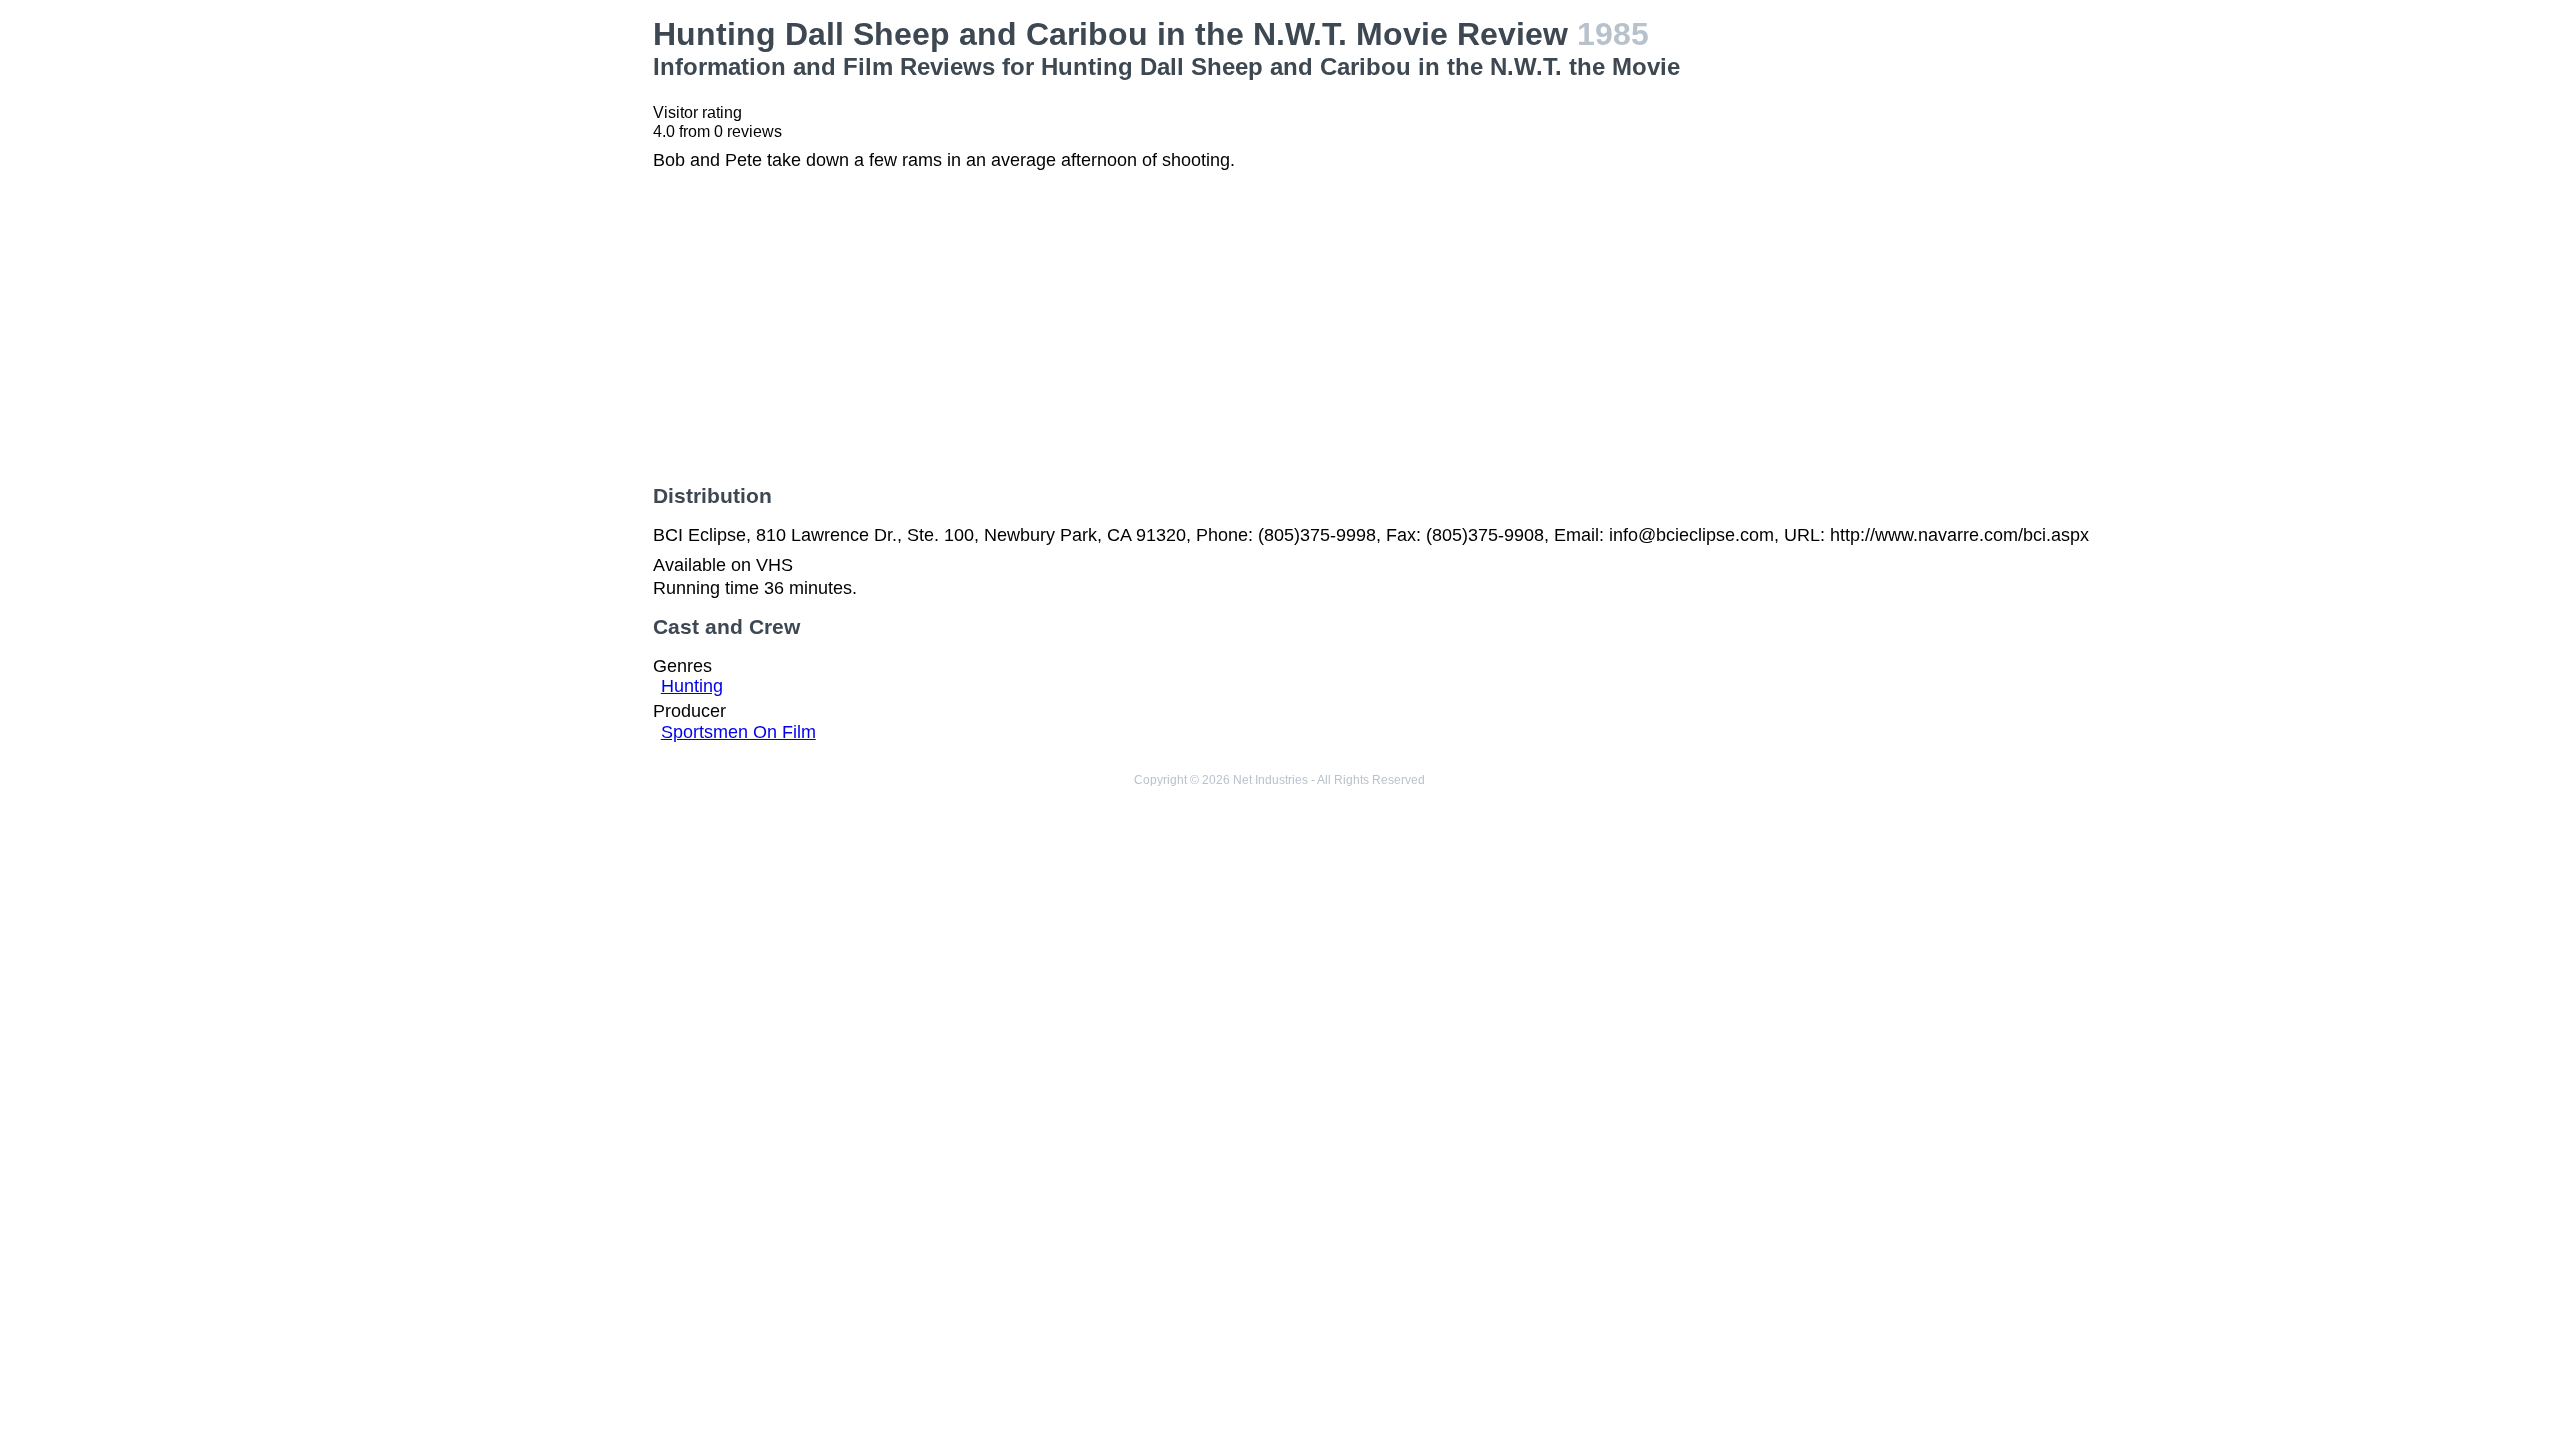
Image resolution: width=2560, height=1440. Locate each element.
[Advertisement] (436, 156)
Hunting (692, 686)
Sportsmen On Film (738, 732)
